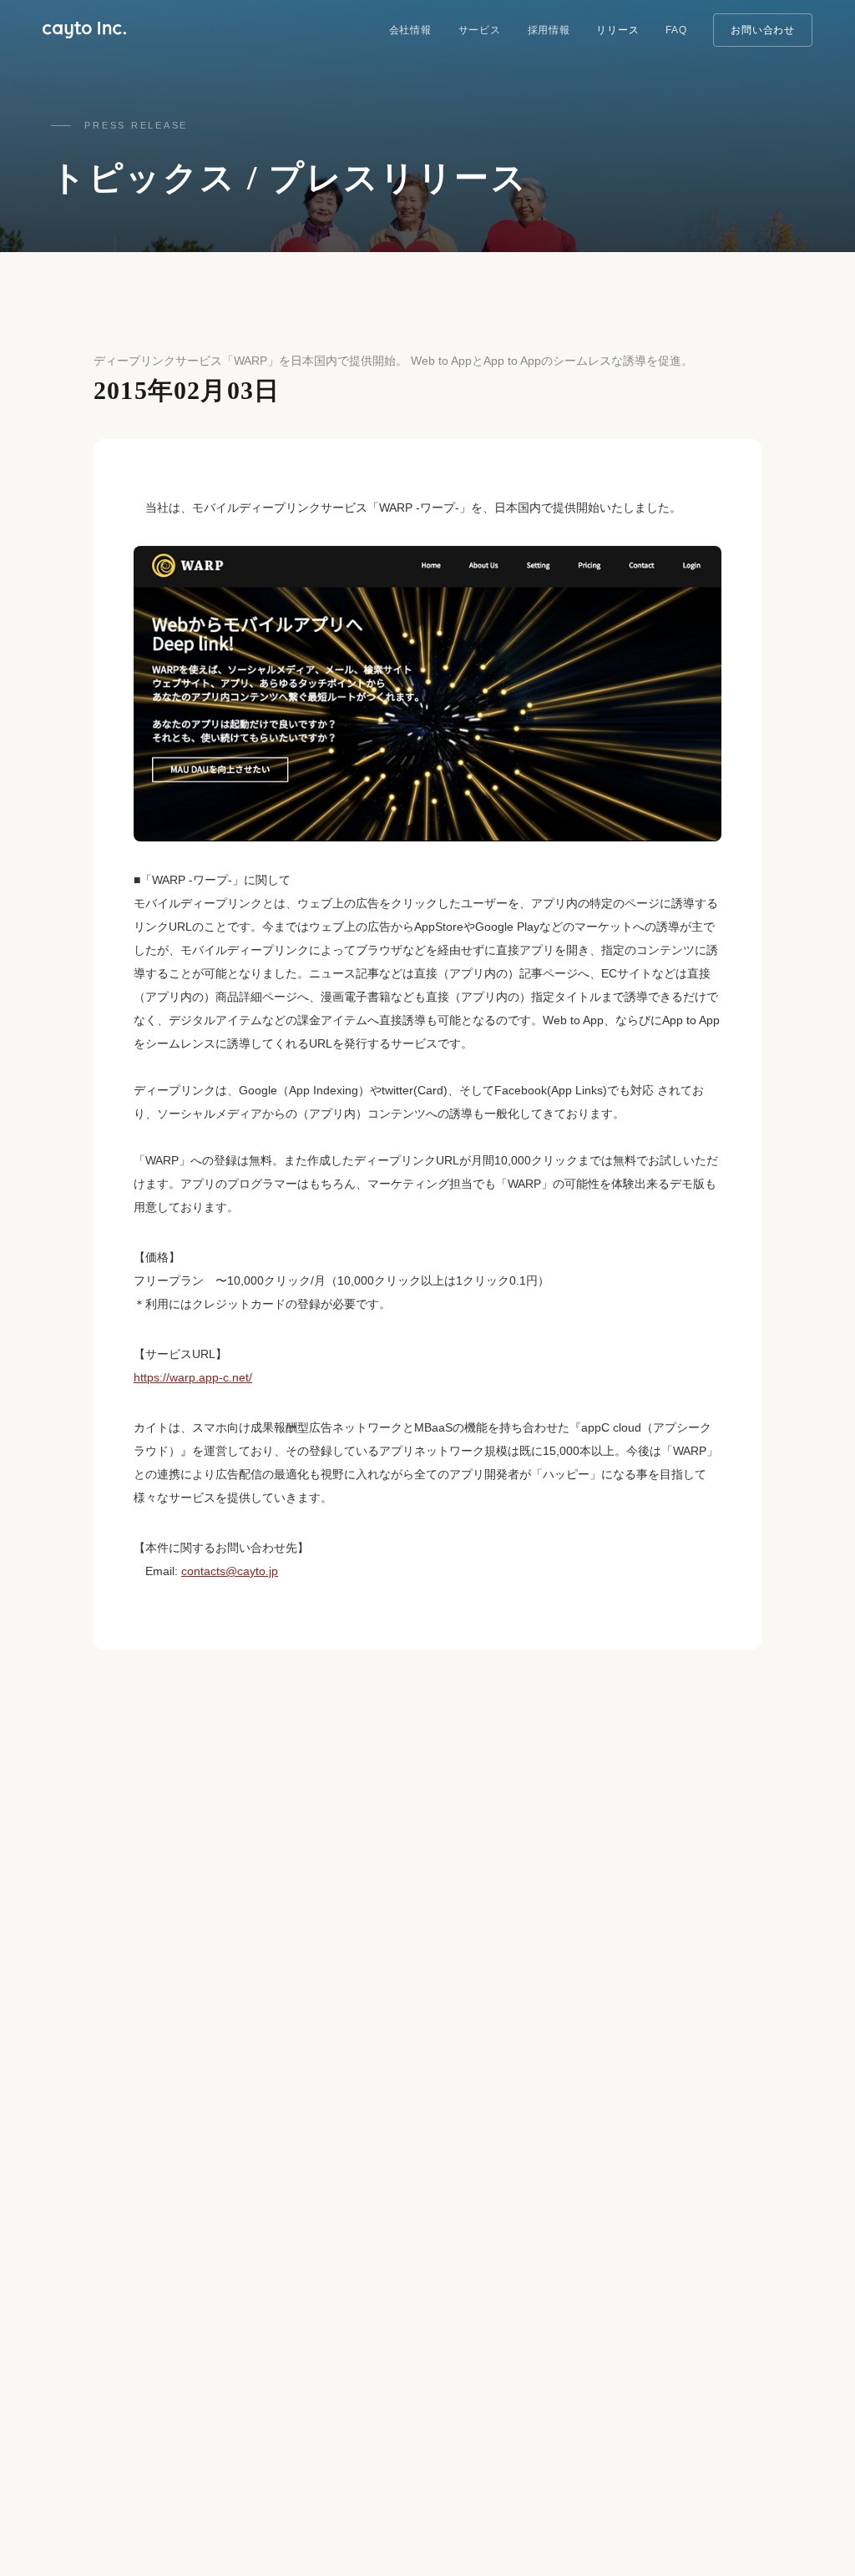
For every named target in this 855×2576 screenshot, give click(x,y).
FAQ (676, 30)
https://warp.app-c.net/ (193, 1377)
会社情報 (410, 30)
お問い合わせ (762, 30)
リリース (617, 30)
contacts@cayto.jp (230, 1571)
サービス (480, 30)
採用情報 (549, 30)
